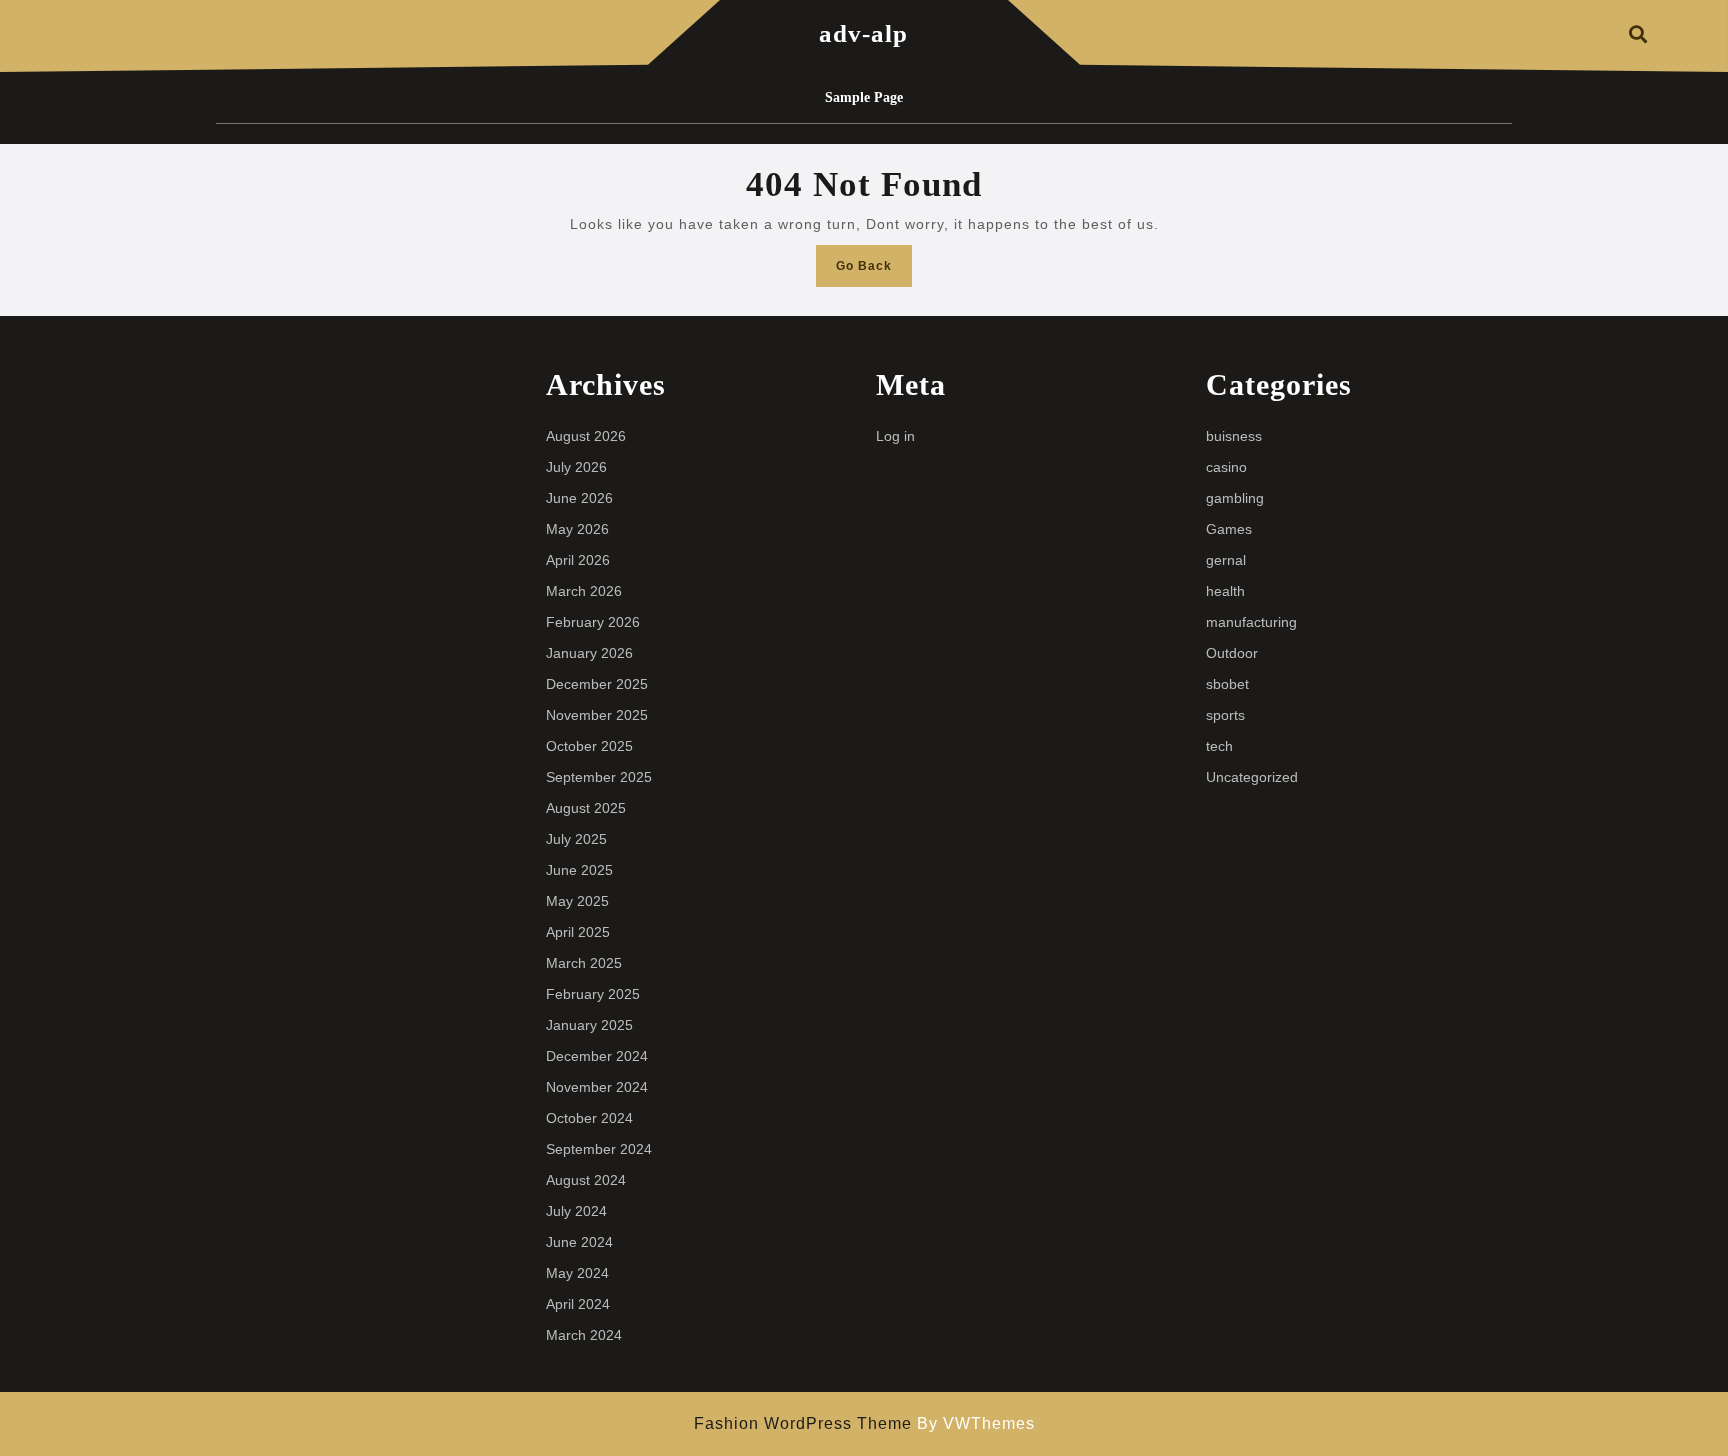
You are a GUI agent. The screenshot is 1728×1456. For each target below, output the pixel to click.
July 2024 (576, 1211)
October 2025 (589, 746)
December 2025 (597, 684)
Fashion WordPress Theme (803, 1423)
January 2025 (589, 1025)
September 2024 (599, 1149)
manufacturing (1251, 622)
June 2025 (579, 870)
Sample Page (864, 97)
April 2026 (578, 560)
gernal (1226, 560)
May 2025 (577, 901)
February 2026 (593, 622)
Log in (895, 436)
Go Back (874, 271)
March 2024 (584, 1335)
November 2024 (597, 1087)
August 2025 (586, 808)
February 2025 (593, 994)
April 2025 (578, 932)
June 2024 (579, 1242)
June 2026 (579, 498)
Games (1229, 529)
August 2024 (586, 1180)
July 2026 (576, 467)
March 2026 (584, 591)
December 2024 (597, 1056)
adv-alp (863, 33)
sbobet (1227, 684)
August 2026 (586, 436)
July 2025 (576, 839)
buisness (1234, 436)
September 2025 (599, 777)
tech (1219, 746)
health (1225, 591)
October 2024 (589, 1118)
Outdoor (1232, 653)
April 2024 (578, 1304)
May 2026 (577, 529)
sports (1225, 715)
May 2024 (577, 1273)
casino (1226, 467)
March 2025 (584, 963)
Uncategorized (1252, 777)
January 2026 (589, 653)
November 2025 (597, 715)
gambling (1235, 498)
